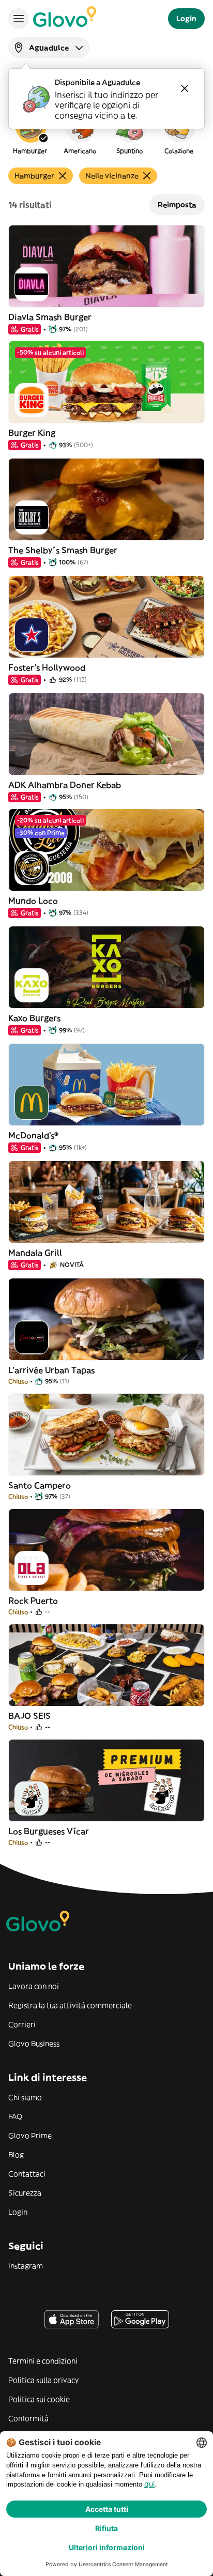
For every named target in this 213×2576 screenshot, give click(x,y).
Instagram (26, 2266)
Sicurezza (25, 2193)
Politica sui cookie (39, 2399)
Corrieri (22, 2024)
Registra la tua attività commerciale (70, 2005)
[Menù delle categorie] (19, 19)
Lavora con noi (34, 1986)
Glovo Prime (30, 2136)
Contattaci (27, 2174)
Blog (16, 2155)
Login (18, 2212)
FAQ (15, 2116)
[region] (106, 131)
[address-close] (185, 88)
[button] (30, 131)
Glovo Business (34, 2044)
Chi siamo (25, 2097)
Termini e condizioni (43, 2361)
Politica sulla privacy (43, 2380)
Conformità (28, 2418)
